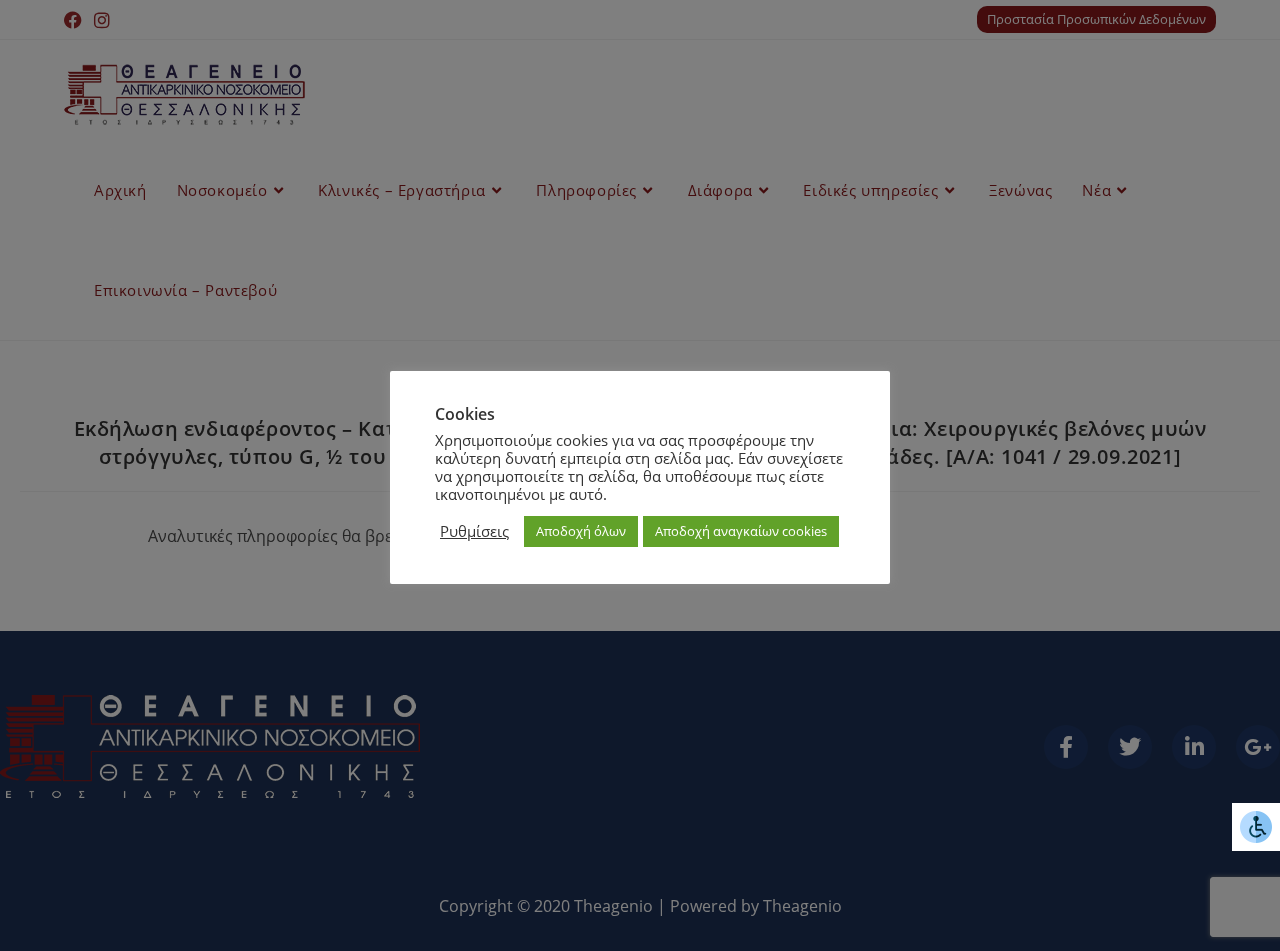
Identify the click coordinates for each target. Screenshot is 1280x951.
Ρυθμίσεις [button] (474, 531)
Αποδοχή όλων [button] (581, 531)
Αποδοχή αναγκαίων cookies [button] (741, 531)
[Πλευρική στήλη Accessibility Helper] (1256, 827)
